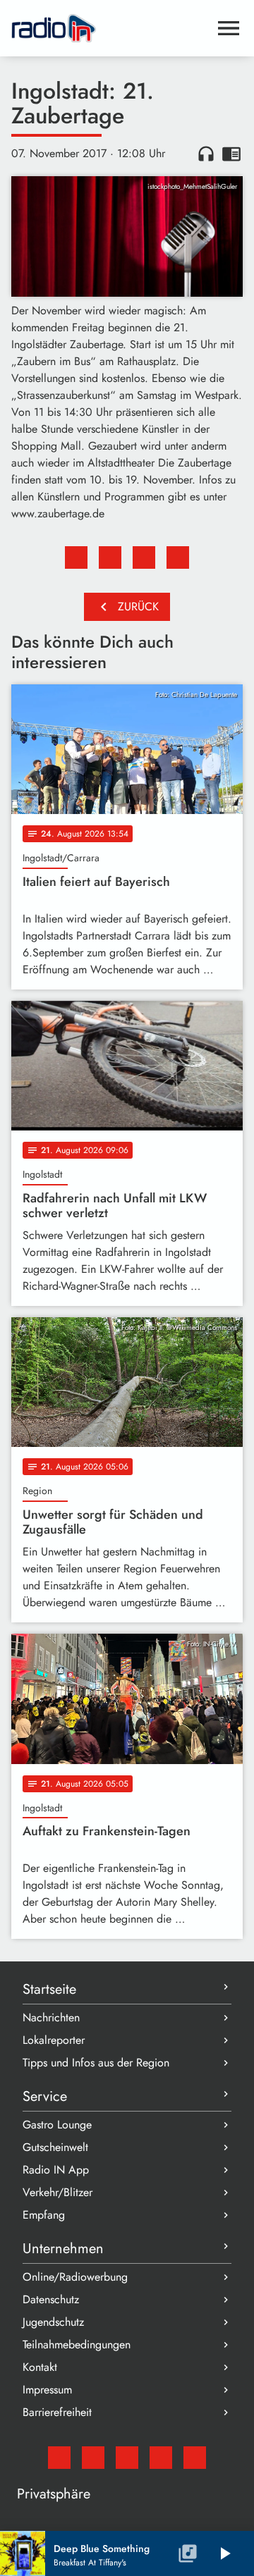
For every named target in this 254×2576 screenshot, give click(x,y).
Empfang (44, 2215)
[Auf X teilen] (110, 557)
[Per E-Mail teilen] (178, 557)
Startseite (49, 1989)
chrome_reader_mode (231, 154)
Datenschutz (51, 2299)
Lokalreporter (54, 2040)
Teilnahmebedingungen (77, 2344)
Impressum (47, 2390)
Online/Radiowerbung (75, 2277)
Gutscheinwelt (55, 2147)
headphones (206, 154)
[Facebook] (93, 2458)
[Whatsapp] (161, 2458)
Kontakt (40, 2367)
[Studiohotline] (195, 2458)
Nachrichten (51, 2017)
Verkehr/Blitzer (58, 2192)
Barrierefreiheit (57, 2412)
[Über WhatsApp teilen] (144, 557)
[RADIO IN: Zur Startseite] (110, 28)
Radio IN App (56, 2170)
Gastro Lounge (57, 2125)
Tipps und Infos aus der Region (96, 2063)
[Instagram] (127, 2458)
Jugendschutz (53, 2322)
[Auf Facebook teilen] (76, 557)
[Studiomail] (59, 2458)
